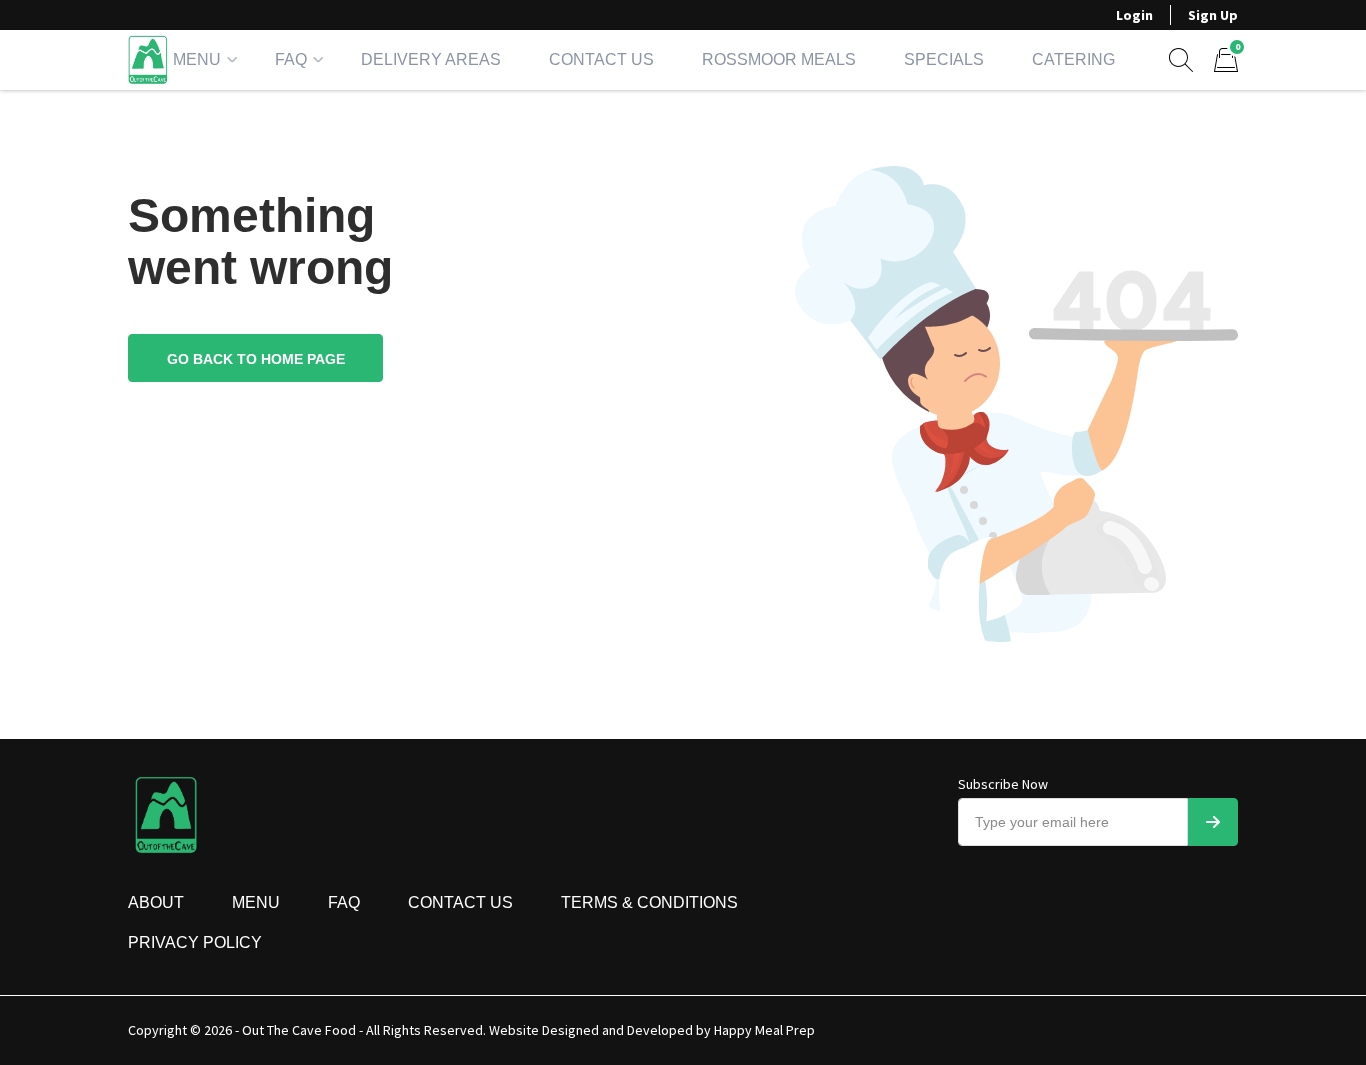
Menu (197, 59)
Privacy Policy (195, 942)
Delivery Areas (431, 59)
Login (1134, 15)
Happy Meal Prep (764, 1030)
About (156, 902)
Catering (1073, 59)
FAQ (291, 59)
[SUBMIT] (1213, 822)
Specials (944, 59)
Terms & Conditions (649, 902)
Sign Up (1213, 15)
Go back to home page (256, 359)
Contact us (460, 902)
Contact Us (601, 59)
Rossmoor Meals (779, 59)
